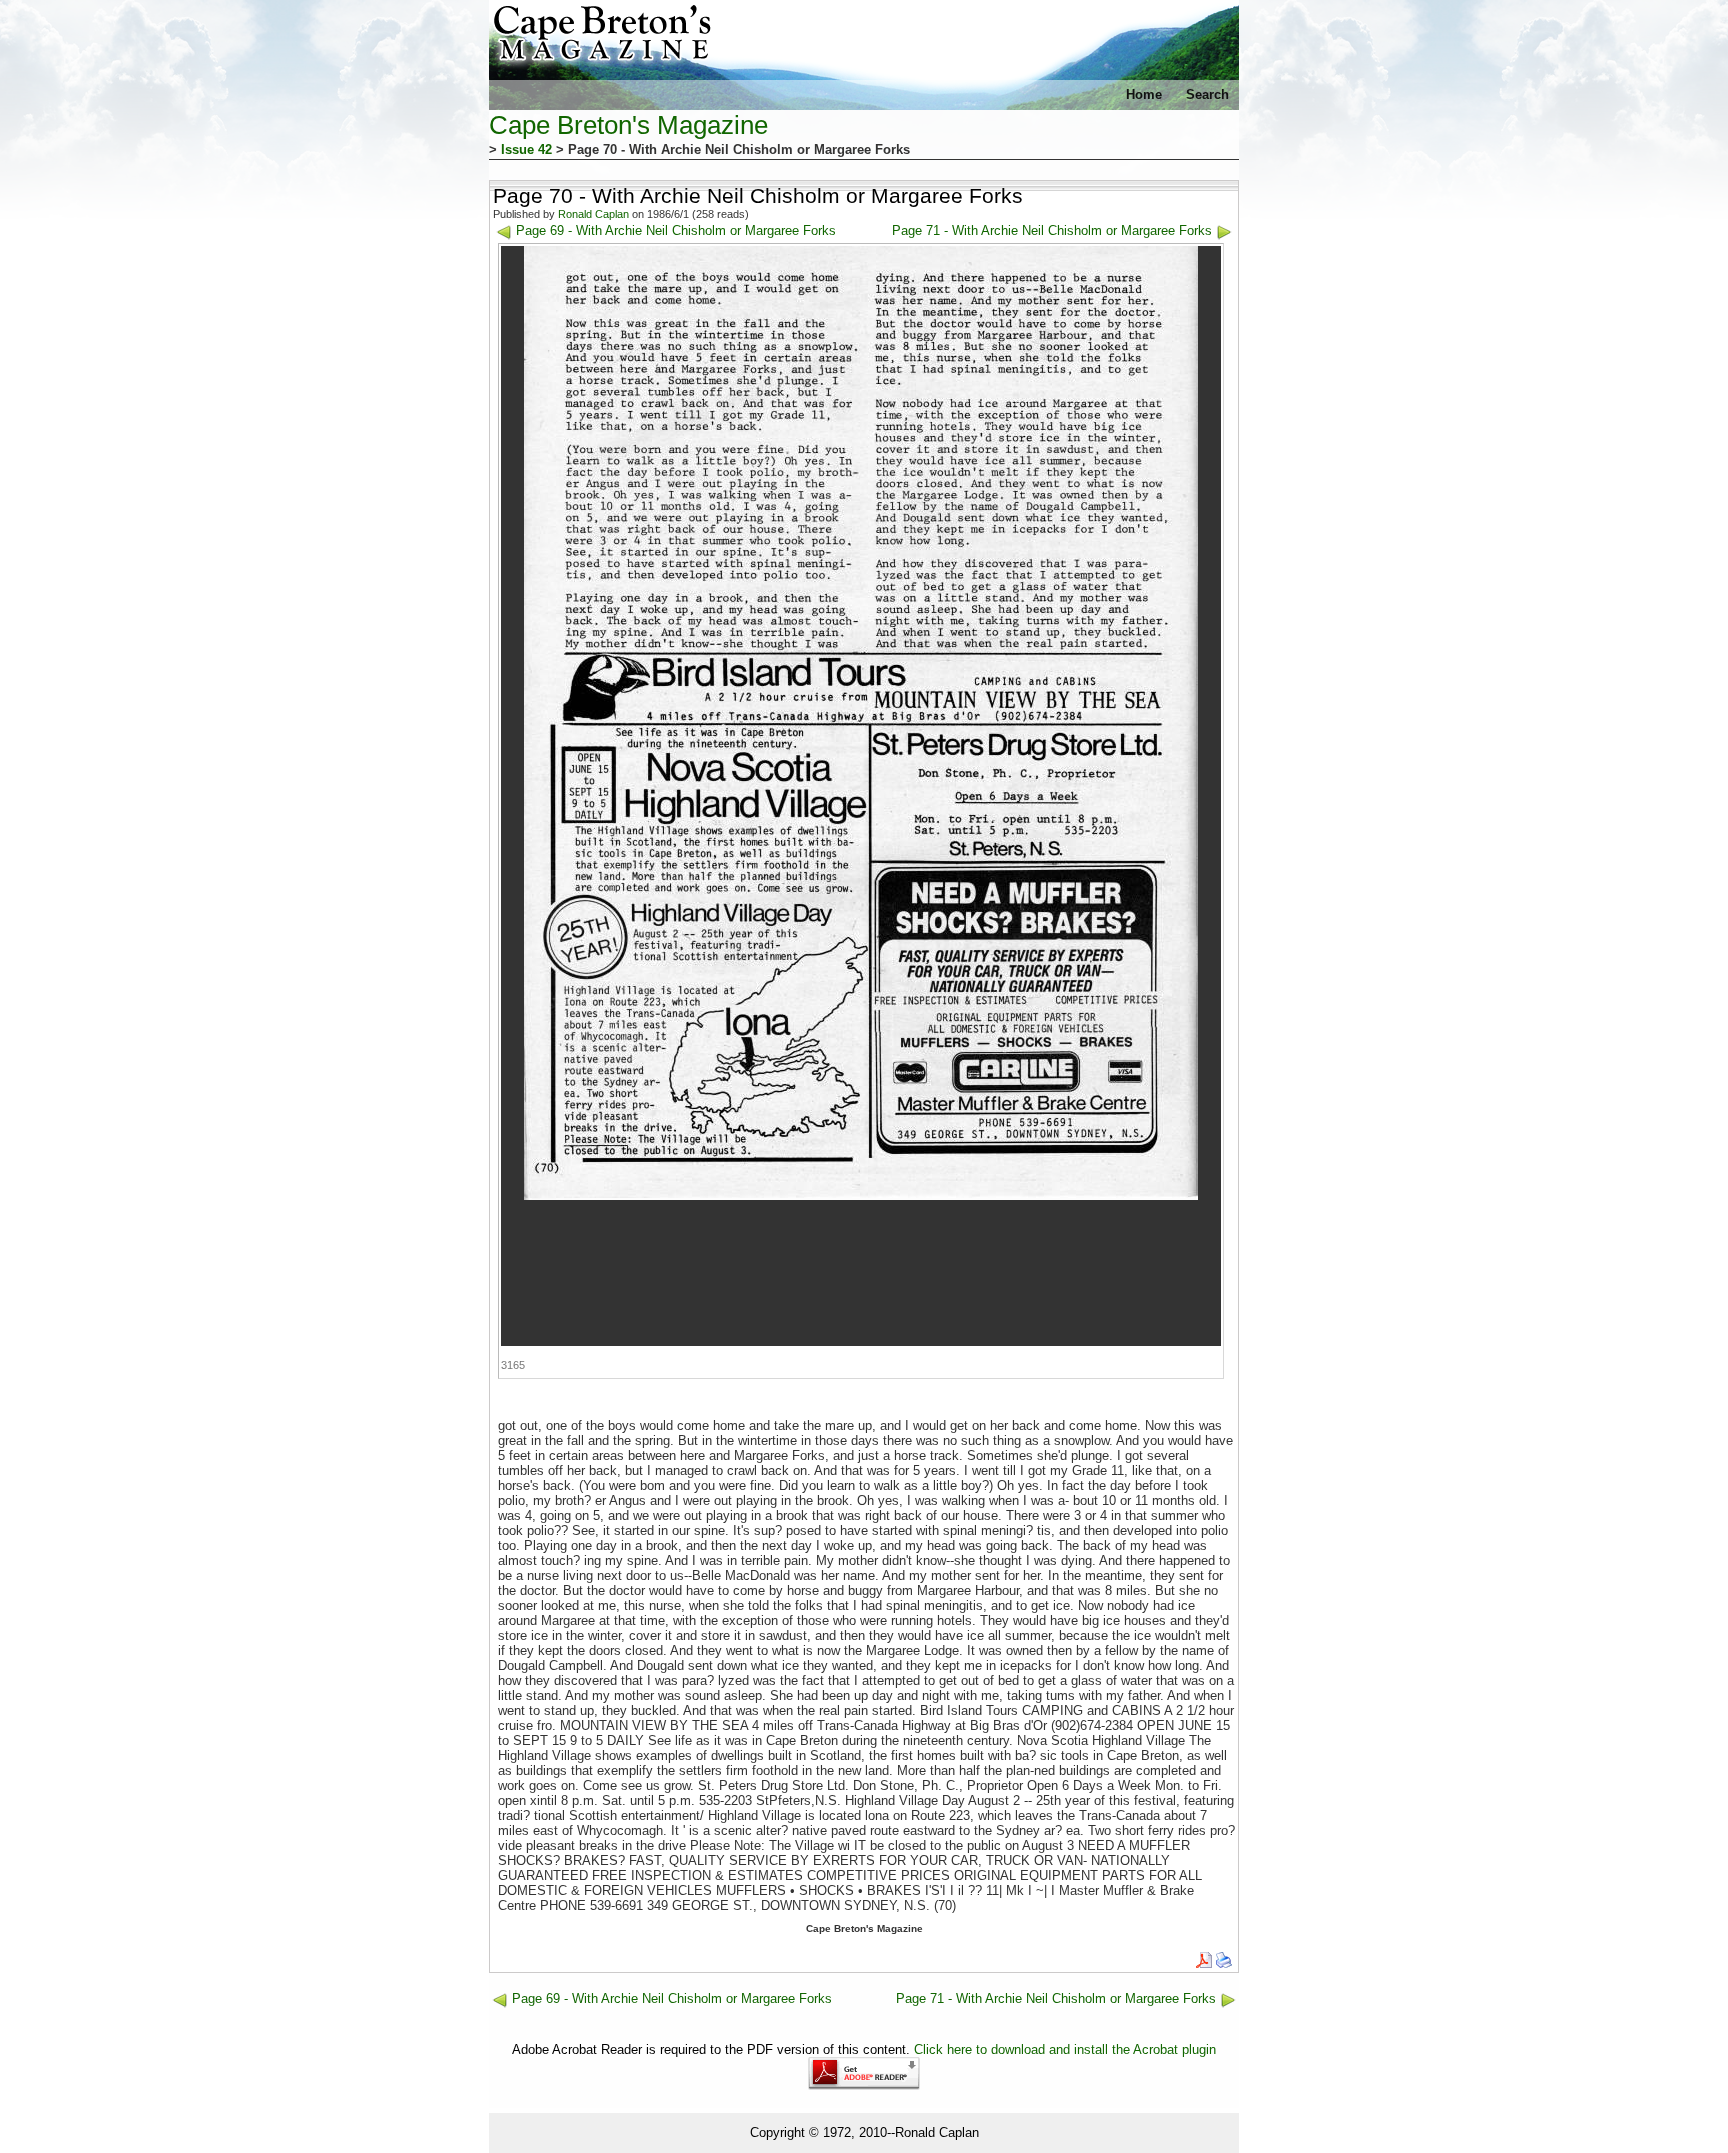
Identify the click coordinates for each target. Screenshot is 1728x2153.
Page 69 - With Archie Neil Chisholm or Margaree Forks (676, 230)
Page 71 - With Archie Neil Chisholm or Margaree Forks (1052, 230)
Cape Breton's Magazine (628, 125)
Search (1207, 94)
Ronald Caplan (593, 214)
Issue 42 (526, 149)
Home (1144, 94)
